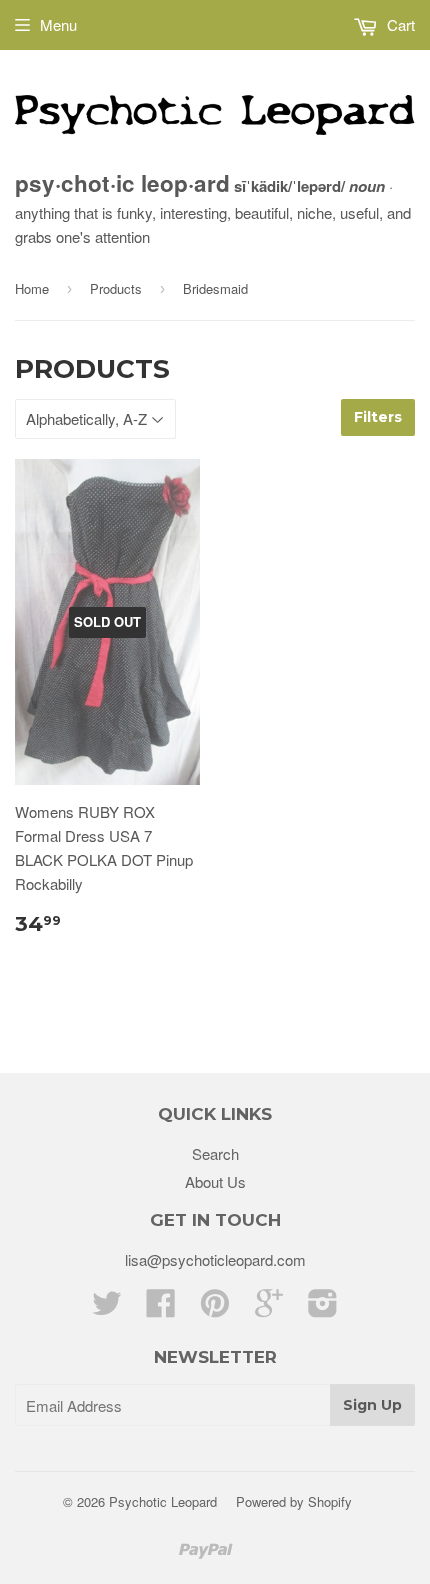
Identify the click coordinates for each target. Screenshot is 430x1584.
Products (116, 288)
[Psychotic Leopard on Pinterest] (215, 1308)
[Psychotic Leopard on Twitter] (107, 1308)
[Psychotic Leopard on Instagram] (323, 1308)
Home (32, 288)
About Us (215, 1181)
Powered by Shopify (294, 1501)
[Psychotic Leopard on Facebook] (161, 1308)
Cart (399, 24)
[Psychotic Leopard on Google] (269, 1308)
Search (215, 1153)
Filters (378, 417)
